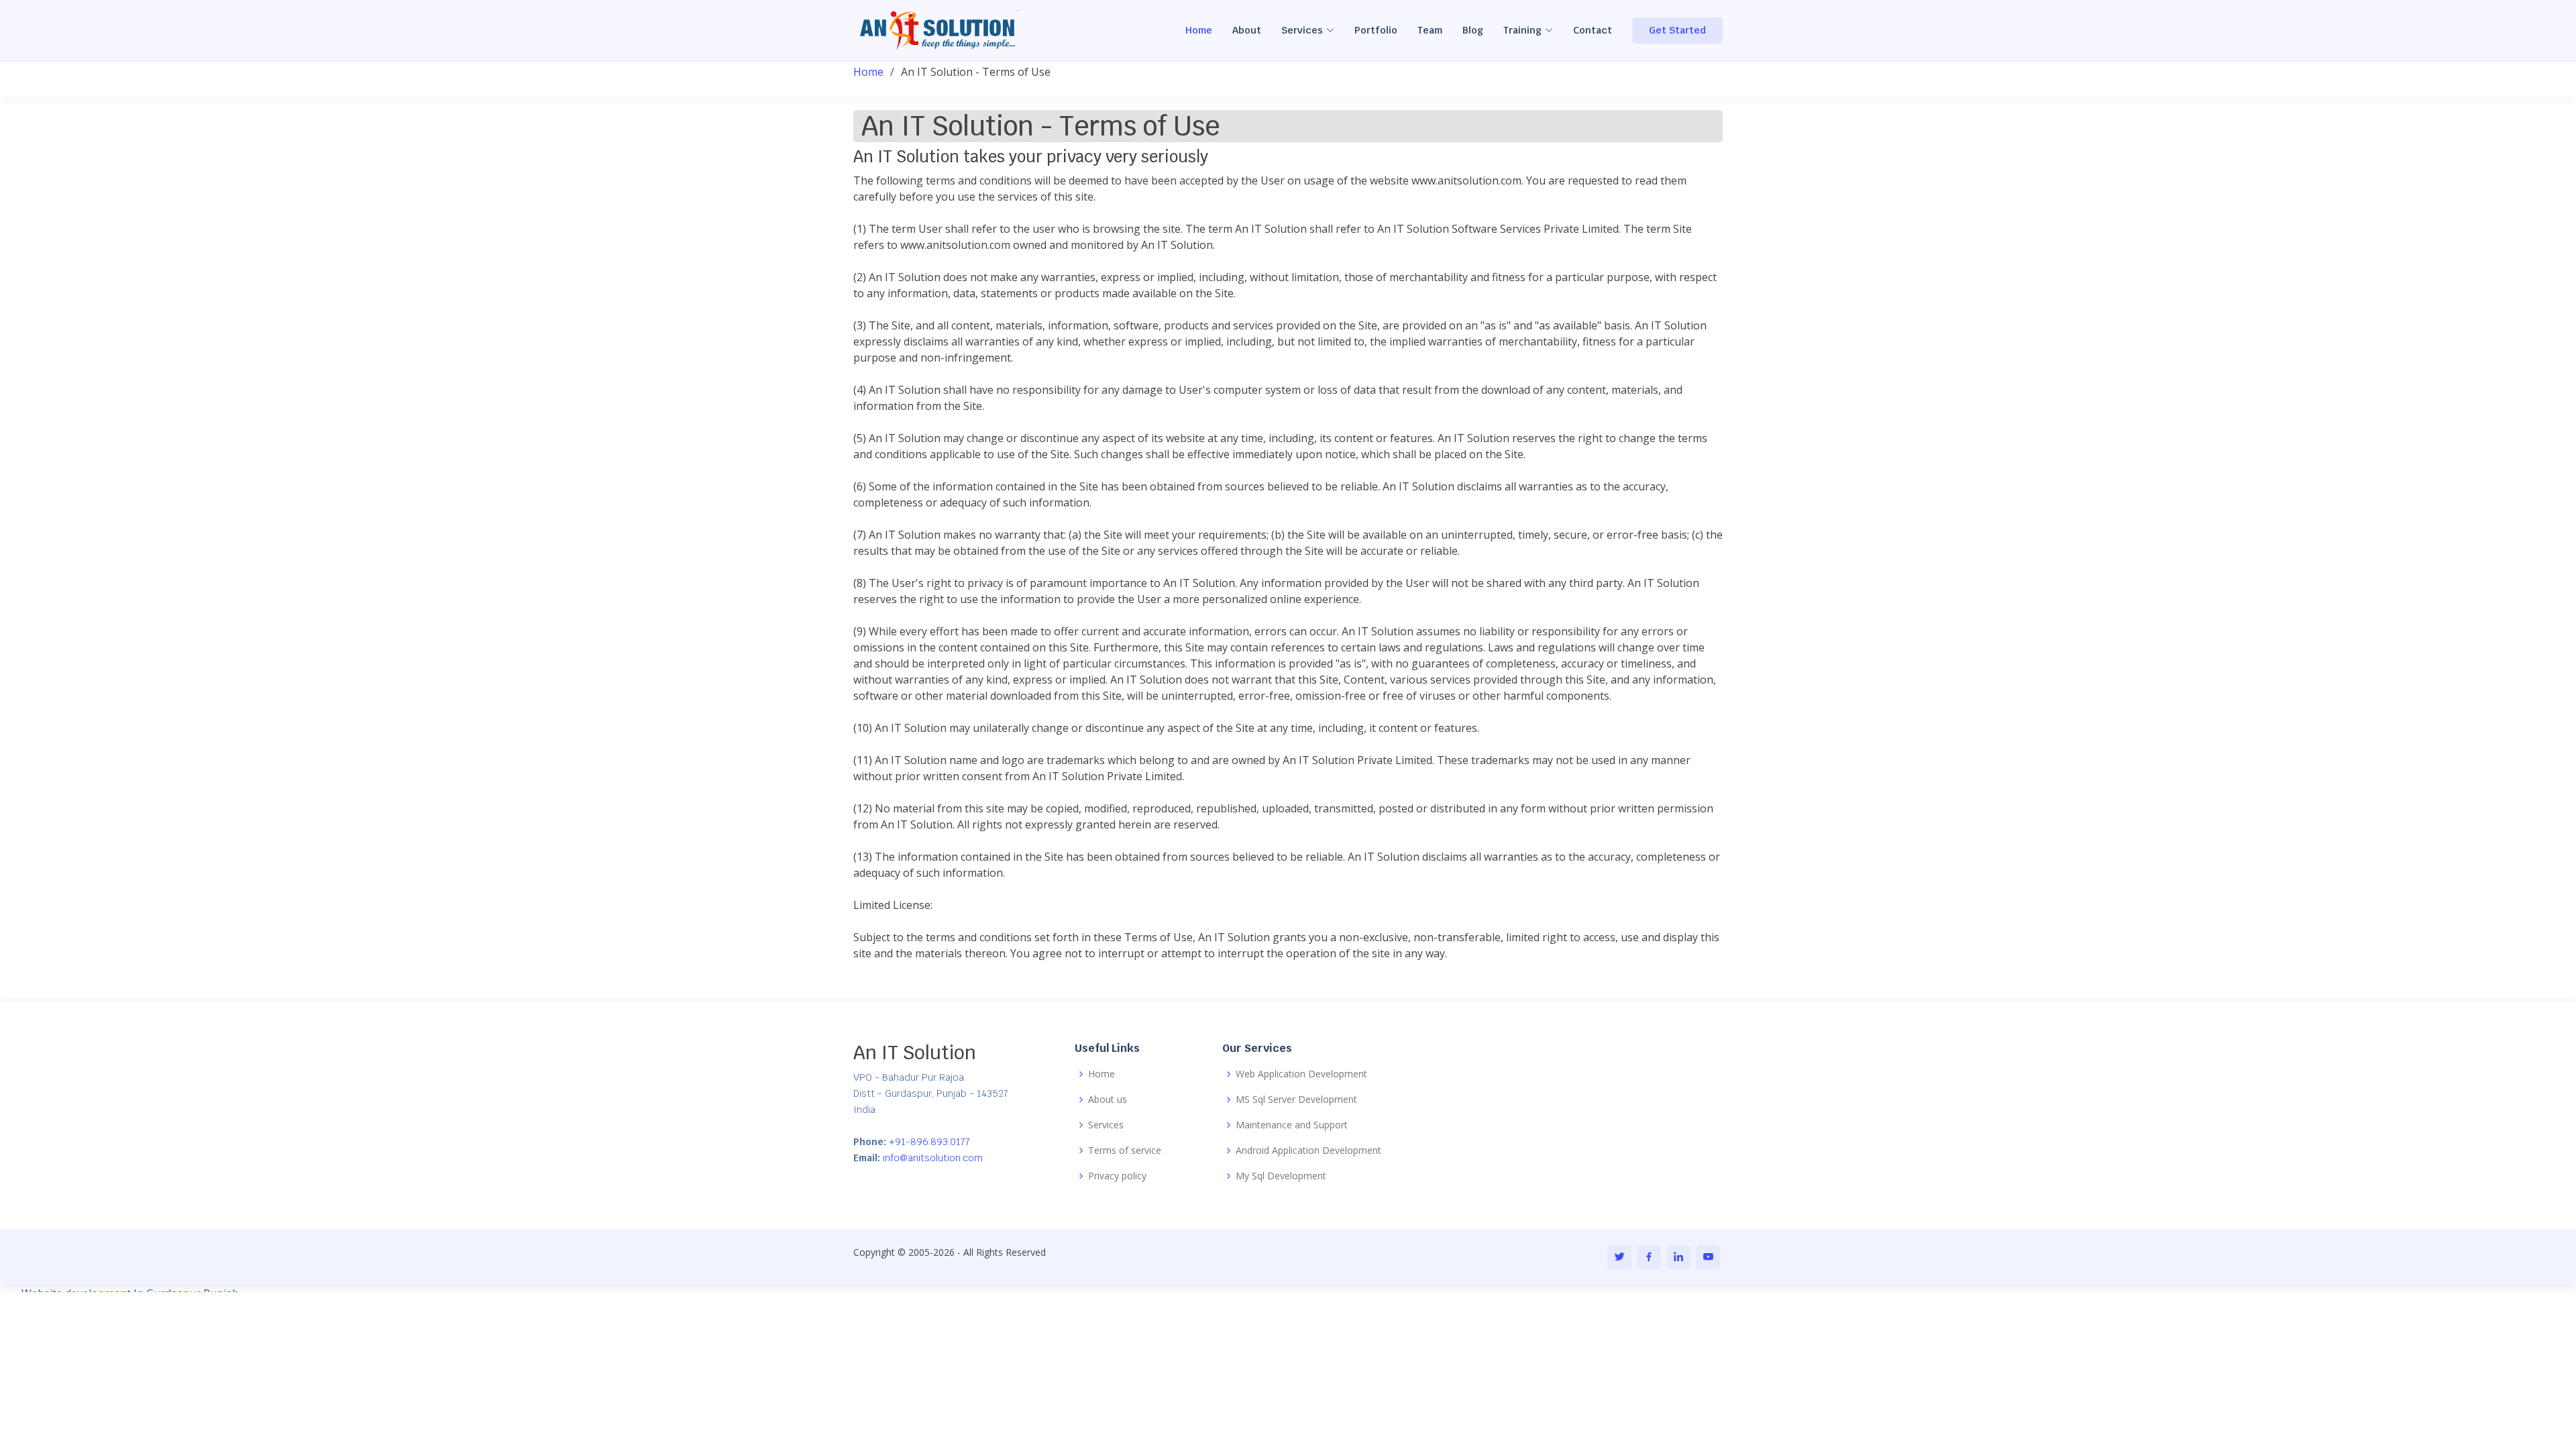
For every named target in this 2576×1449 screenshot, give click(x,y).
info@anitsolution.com (931, 1158)
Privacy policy (1117, 1176)
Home (1199, 30)
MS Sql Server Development (1296, 1099)
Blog (1473, 30)
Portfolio (1376, 30)
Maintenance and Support (1292, 1125)
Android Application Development (1308, 1150)
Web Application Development (1301, 1074)
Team (1430, 30)
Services (1106, 1125)
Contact (1593, 30)
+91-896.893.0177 (928, 1142)
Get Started (1677, 30)
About (1247, 30)
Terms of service (1125, 1150)
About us (1108, 1099)
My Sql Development (1281, 1176)
